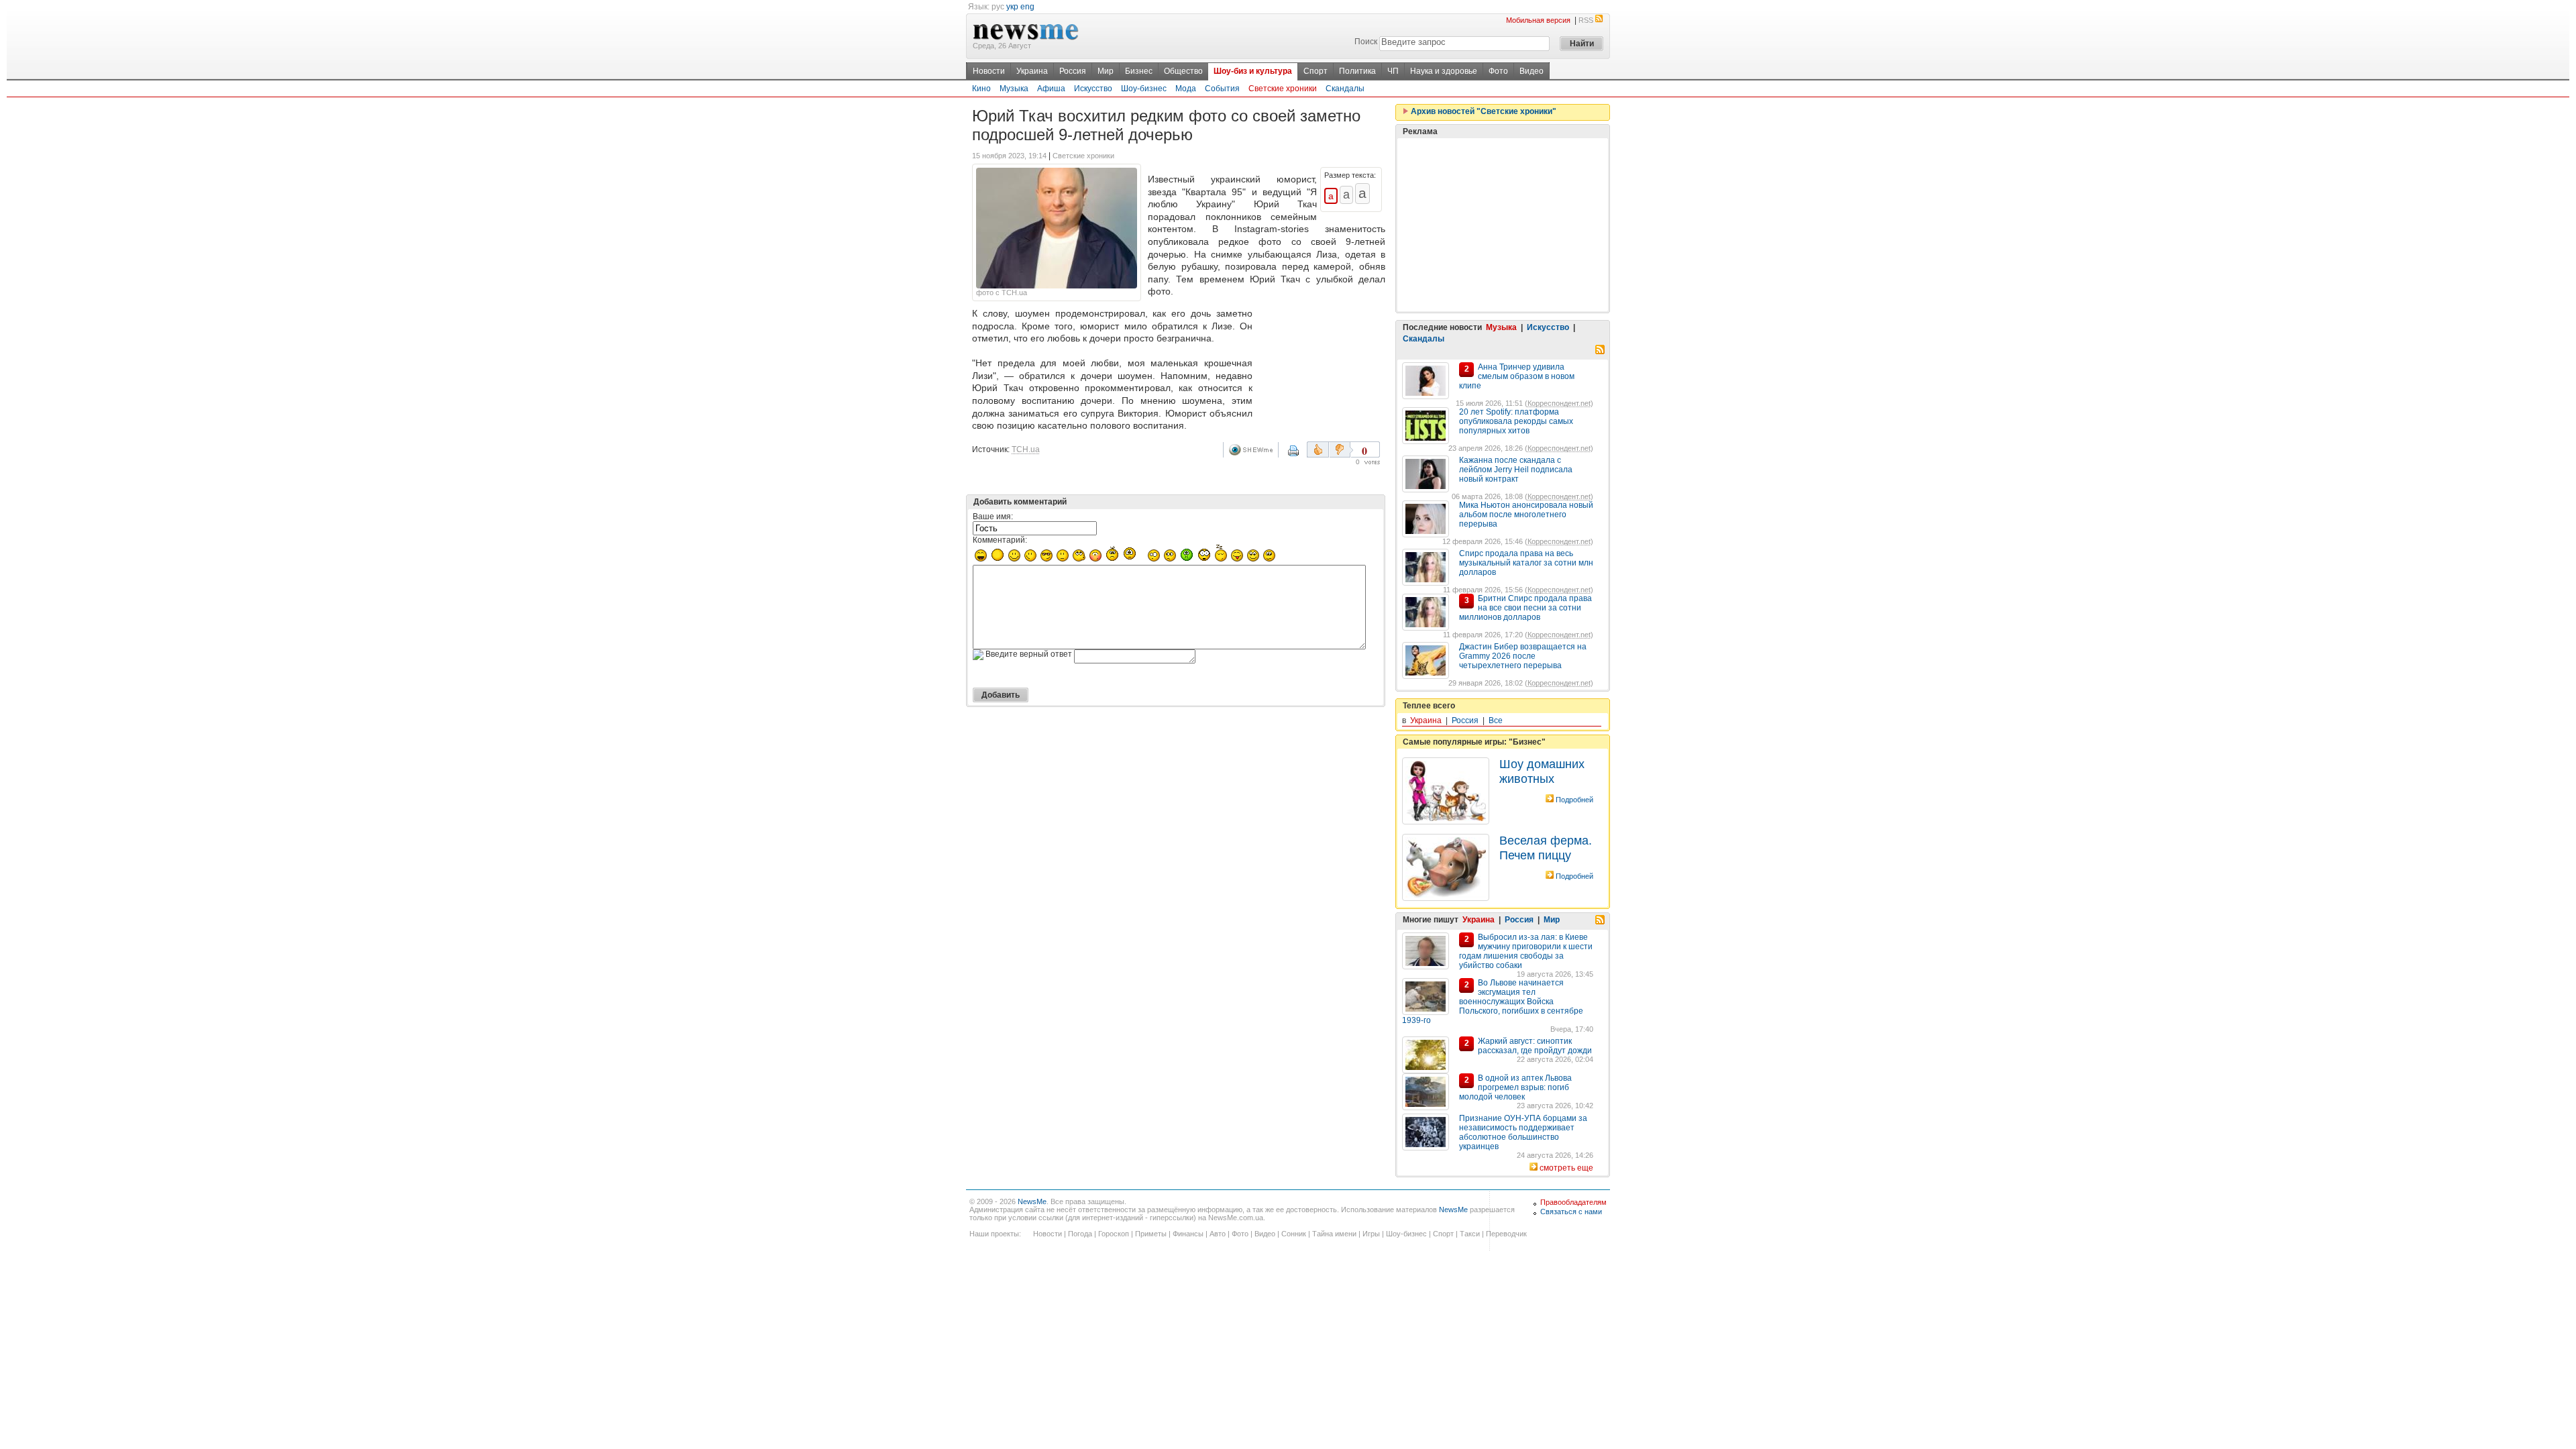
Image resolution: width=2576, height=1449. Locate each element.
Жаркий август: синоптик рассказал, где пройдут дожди (1535, 1046)
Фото (1498, 71)
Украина (1032, 71)
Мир (1106, 71)
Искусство (1093, 89)
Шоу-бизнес (1144, 89)
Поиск (1366, 42)
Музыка (1014, 89)
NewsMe (1032, 1201)
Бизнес (1139, 71)
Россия (1073, 71)
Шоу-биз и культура (1253, 71)
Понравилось (1318, 449)
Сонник (1294, 1234)
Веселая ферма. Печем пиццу (1546, 848)
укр (1012, 7)
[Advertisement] (1322, 360)
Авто (1218, 1234)
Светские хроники (1283, 89)
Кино (981, 89)
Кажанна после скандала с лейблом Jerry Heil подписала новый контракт (1516, 470)
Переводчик (1506, 1234)
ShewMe (1253, 450)
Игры (1371, 1234)
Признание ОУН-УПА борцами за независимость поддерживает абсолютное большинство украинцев (1523, 1132)
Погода (1080, 1234)
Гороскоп (1114, 1234)
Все (1496, 720)
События (1222, 89)
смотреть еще (1566, 1168)
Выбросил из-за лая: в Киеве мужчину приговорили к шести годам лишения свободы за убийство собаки (1526, 951)
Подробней (1574, 800)
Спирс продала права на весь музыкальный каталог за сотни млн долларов (1526, 563)
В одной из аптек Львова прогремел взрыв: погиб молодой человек (1515, 1087)
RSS (1586, 20)
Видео (1532, 71)
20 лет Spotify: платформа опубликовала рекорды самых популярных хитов (1516, 421)
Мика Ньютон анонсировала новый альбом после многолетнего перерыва (1526, 515)
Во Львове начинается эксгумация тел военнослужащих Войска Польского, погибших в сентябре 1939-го (1493, 1002)
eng (1027, 7)
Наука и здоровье (1444, 71)
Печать (1302, 455)
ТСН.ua (1026, 449)
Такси (1470, 1234)
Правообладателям (1573, 1202)
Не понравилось (1341, 449)
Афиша (1051, 89)
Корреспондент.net (1559, 403)
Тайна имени (1334, 1234)
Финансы (1188, 1234)
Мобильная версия (1538, 20)
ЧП (1393, 71)
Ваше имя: (993, 517)
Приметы (1151, 1234)
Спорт (1316, 71)
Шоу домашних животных (1542, 771)
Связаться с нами (1571, 1212)
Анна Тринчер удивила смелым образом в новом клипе (1517, 376)
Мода (1186, 89)
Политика (1357, 71)
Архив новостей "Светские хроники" (1483, 111)
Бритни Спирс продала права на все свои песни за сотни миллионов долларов (1525, 608)
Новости (989, 71)
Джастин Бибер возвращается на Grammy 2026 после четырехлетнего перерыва (1523, 656)
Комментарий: (1000, 540)
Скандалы (1345, 89)
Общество (1183, 71)
